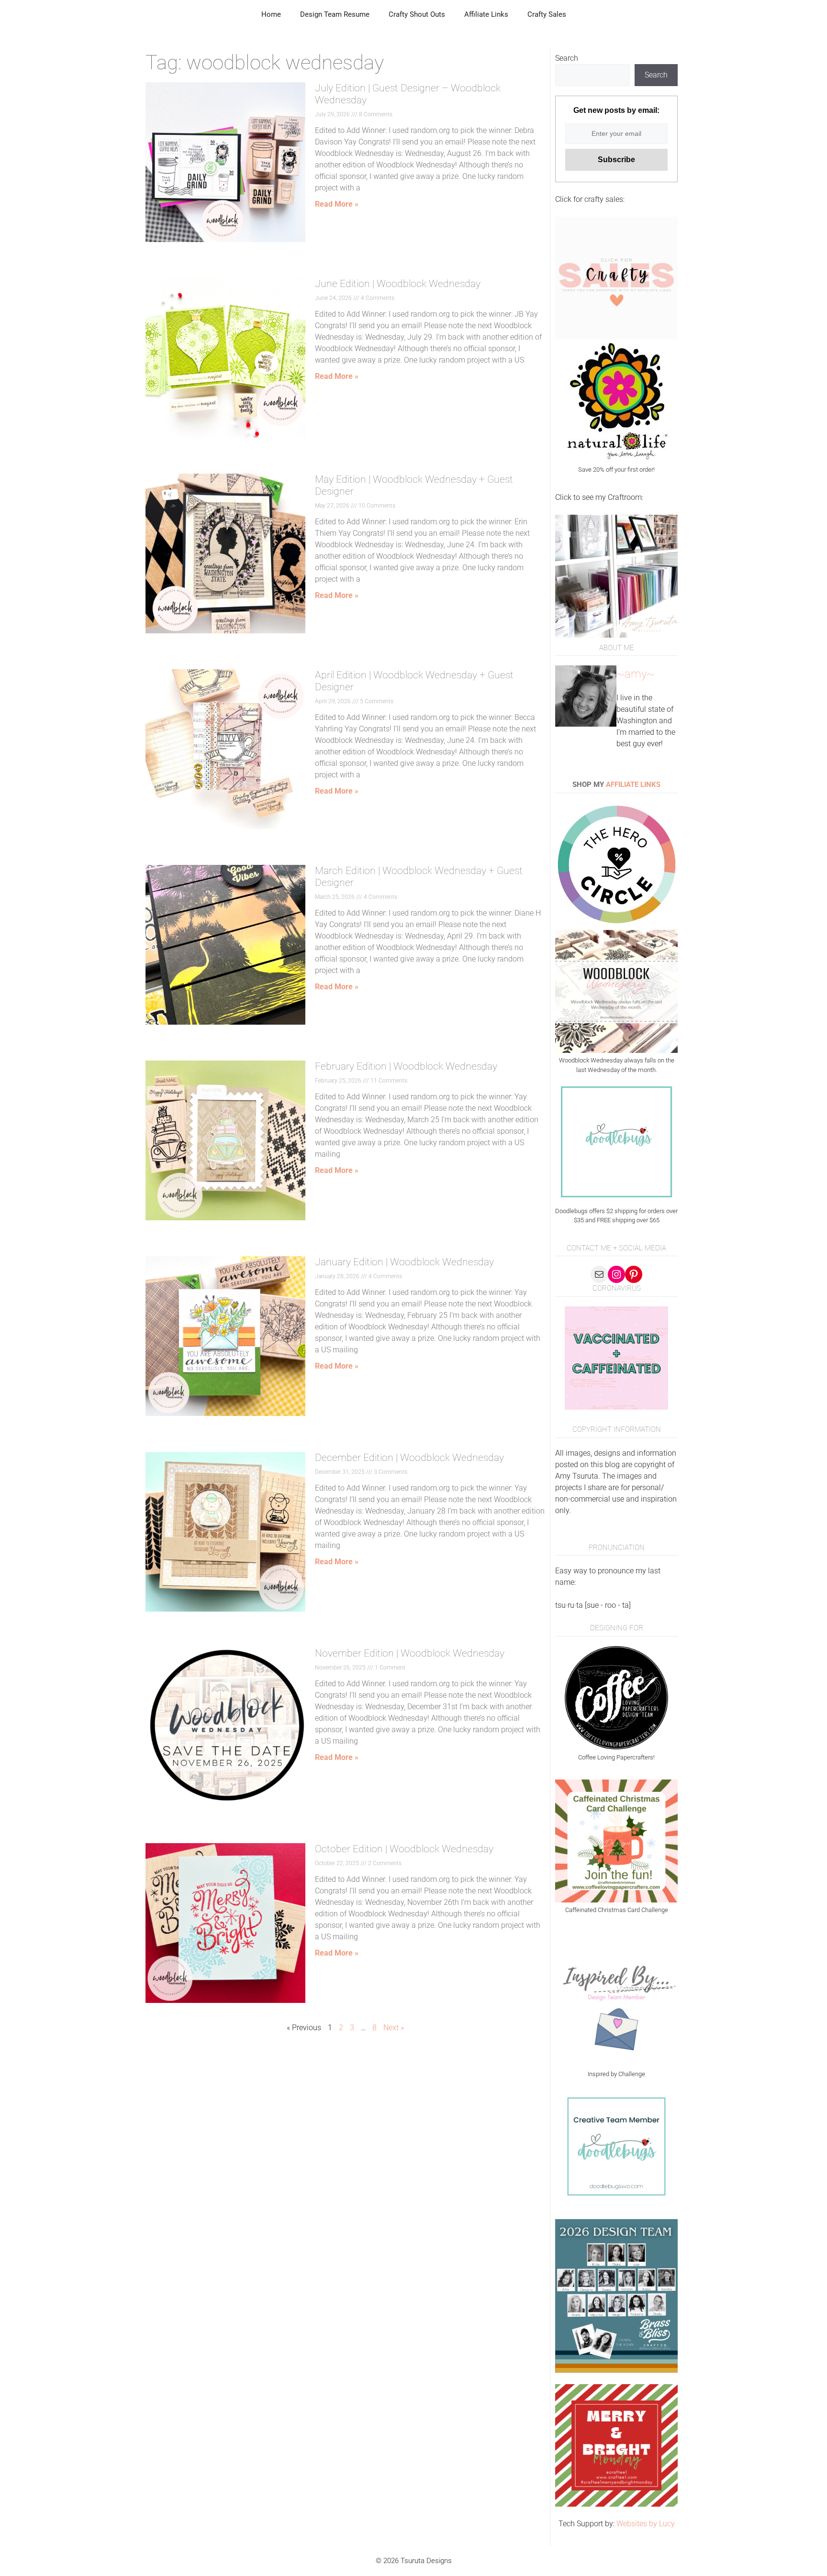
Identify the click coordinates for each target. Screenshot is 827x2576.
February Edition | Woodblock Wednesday (406, 1066)
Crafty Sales (547, 14)
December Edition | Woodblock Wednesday (409, 1458)
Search (567, 58)
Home (271, 14)
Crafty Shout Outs (417, 14)
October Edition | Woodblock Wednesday (404, 1849)
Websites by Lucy (646, 2524)
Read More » (337, 204)
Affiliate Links (486, 14)
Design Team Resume (335, 14)
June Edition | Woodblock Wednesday (398, 284)
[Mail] (599, 1274)
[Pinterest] (634, 1274)
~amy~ (636, 674)
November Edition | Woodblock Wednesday (410, 1653)
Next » (394, 2028)
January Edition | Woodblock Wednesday (404, 1262)
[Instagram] (616, 1274)
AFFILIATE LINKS (633, 785)
